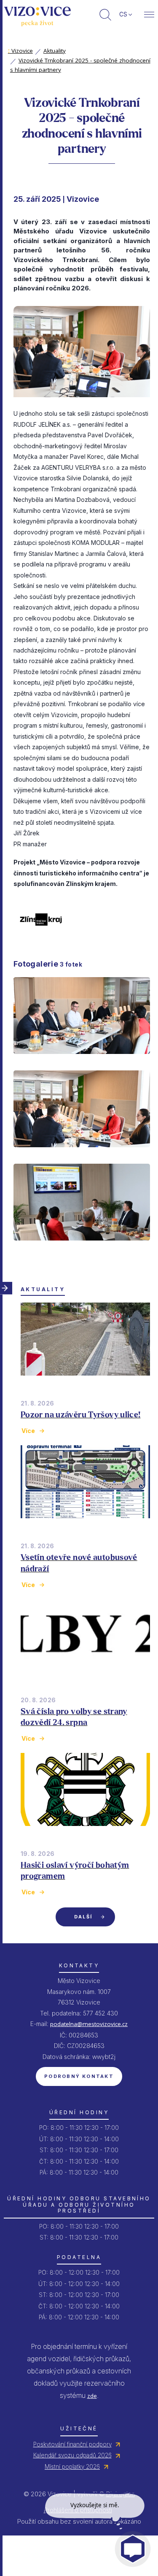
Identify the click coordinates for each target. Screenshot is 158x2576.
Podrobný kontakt (79, 2076)
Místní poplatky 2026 (72, 2467)
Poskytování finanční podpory (72, 2444)
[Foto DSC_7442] (82, 1154)
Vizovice (20, 51)
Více (28, 1431)
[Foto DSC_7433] (82, 1061)
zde (92, 2396)
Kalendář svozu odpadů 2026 (72, 2455)
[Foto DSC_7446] (82, 1248)
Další (83, 1917)
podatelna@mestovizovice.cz (89, 2024)
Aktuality (55, 51)
